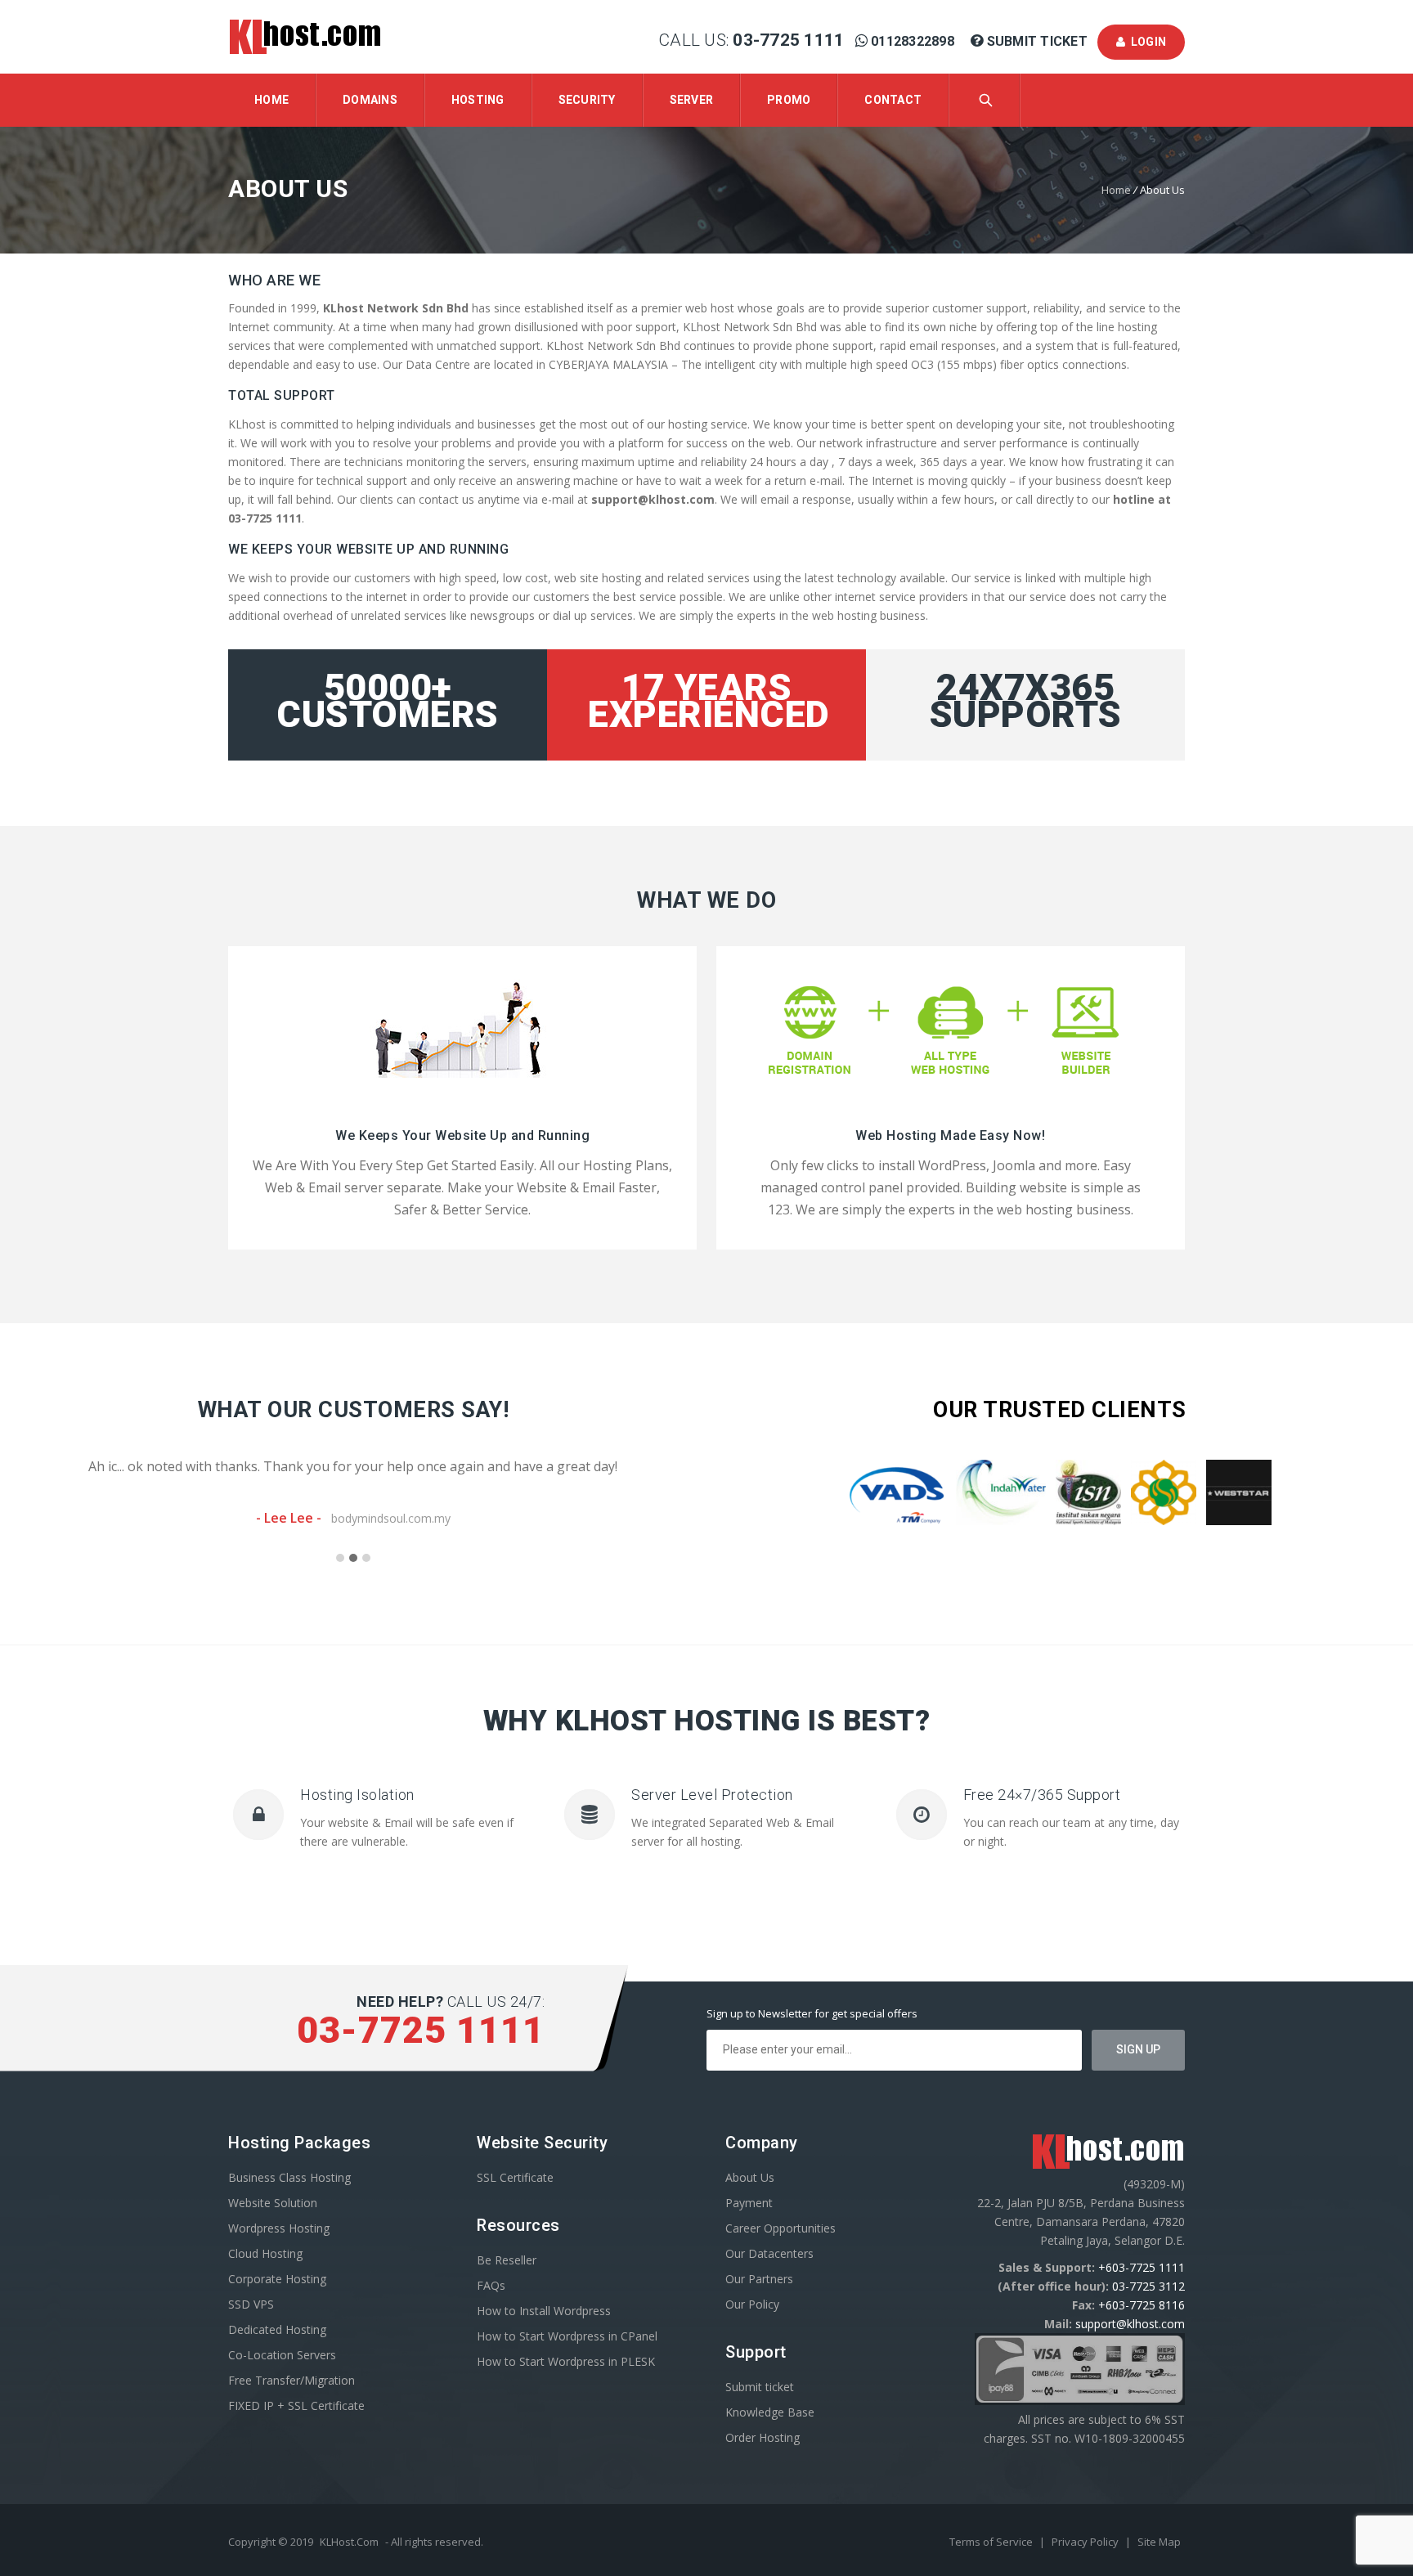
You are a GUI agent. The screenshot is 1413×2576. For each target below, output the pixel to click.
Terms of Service (992, 2542)
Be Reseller (507, 2260)
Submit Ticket (1037, 41)
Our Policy (752, 2304)
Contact (893, 100)
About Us (750, 2177)
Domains (370, 100)
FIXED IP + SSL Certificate (296, 2405)
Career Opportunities (781, 2228)
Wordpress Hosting (279, 2228)
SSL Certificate (515, 2177)
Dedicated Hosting (277, 2329)
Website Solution (273, 2203)
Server (692, 100)
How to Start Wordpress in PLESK (566, 2361)
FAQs (491, 2285)
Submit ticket (760, 2387)
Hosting (478, 100)
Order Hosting (763, 2437)
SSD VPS (251, 2304)
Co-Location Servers (282, 2355)
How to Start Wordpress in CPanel (567, 2336)
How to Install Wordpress (544, 2311)
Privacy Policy (1086, 2542)
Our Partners (759, 2279)
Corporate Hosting (277, 2279)
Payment (749, 2203)
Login (1146, 42)
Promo (789, 100)
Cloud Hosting (265, 2253)
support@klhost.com (1130, 2324)
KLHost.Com (349, 2542)
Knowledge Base (770, 2412)
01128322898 (913, 41)
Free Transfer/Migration (292, 2380)
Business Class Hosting (289, 2177)
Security (587, 100)
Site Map (1159, 2542)
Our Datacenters (769, 2253)
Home (271, 100)
